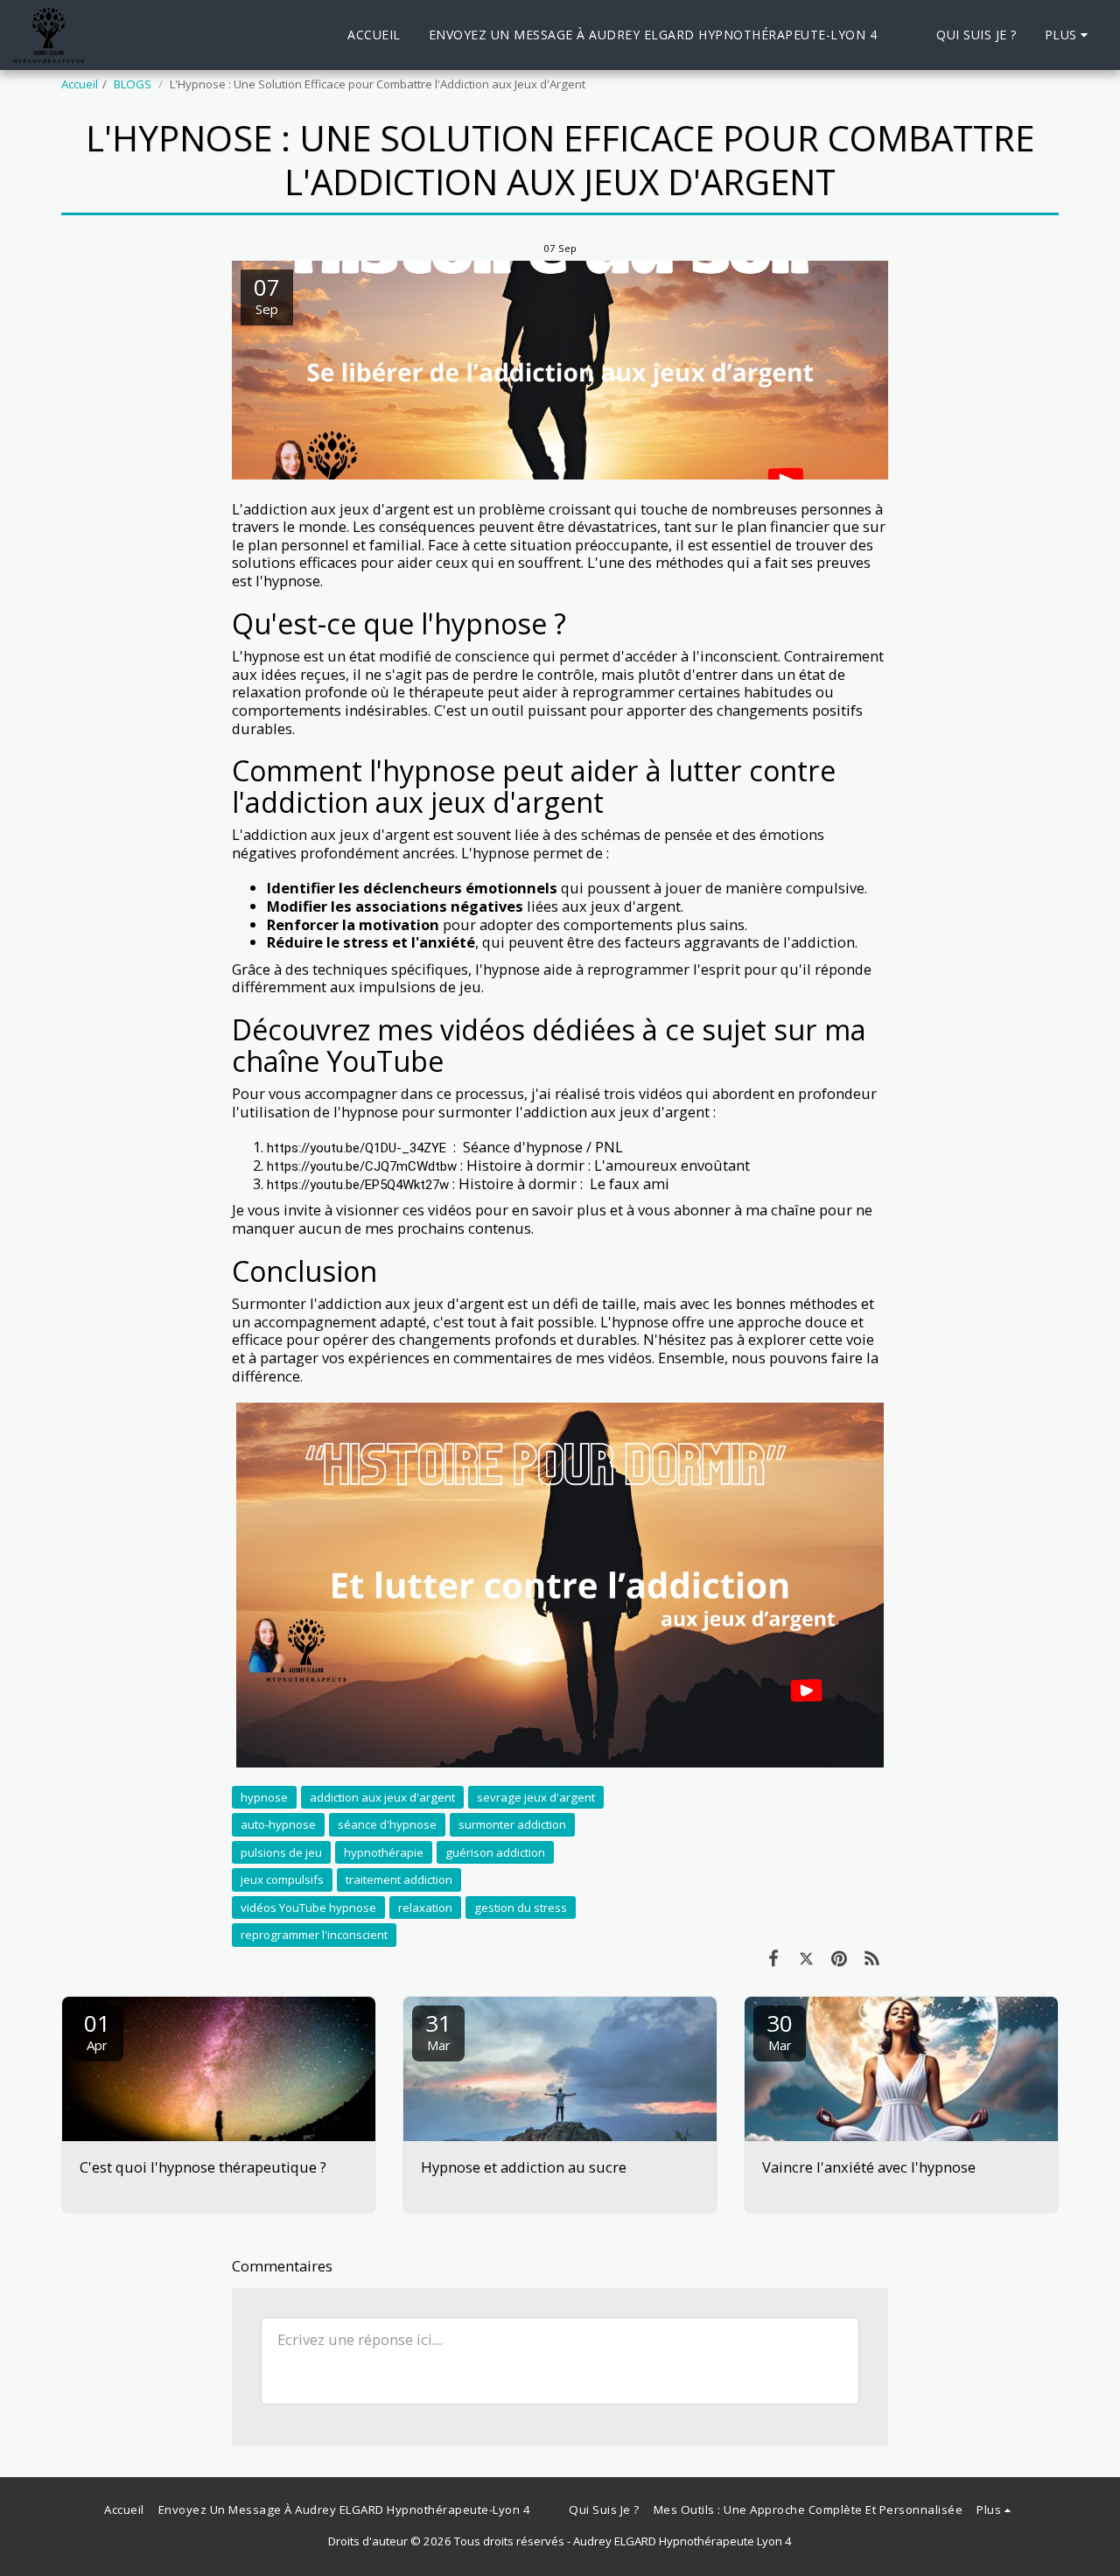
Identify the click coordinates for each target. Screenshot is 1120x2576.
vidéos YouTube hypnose (308, 1907)
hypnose (264, 1797)
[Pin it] (839, 1958)
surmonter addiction (512, 1824)
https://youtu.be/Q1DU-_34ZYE (357, 1148)
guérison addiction (495, 1852)
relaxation (425, 1907)
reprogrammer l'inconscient (314, 1935)
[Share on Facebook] (773, 1958)
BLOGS (134, 84)
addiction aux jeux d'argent (382, 1797)
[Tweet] (806, 1958)
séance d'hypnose (387, 1824)
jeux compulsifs (282, 1879)
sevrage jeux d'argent (536, 1797)
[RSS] (872, 1958)
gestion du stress (521, 1907)
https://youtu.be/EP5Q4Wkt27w (358, 1185)
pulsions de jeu (281, 1852)
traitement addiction (399, 1879)
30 (780, 2030)
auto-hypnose (278, 1824)
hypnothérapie (384, 1852)
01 (97, 2030)
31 (438, 2030)
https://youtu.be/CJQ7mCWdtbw (362, 1166)
